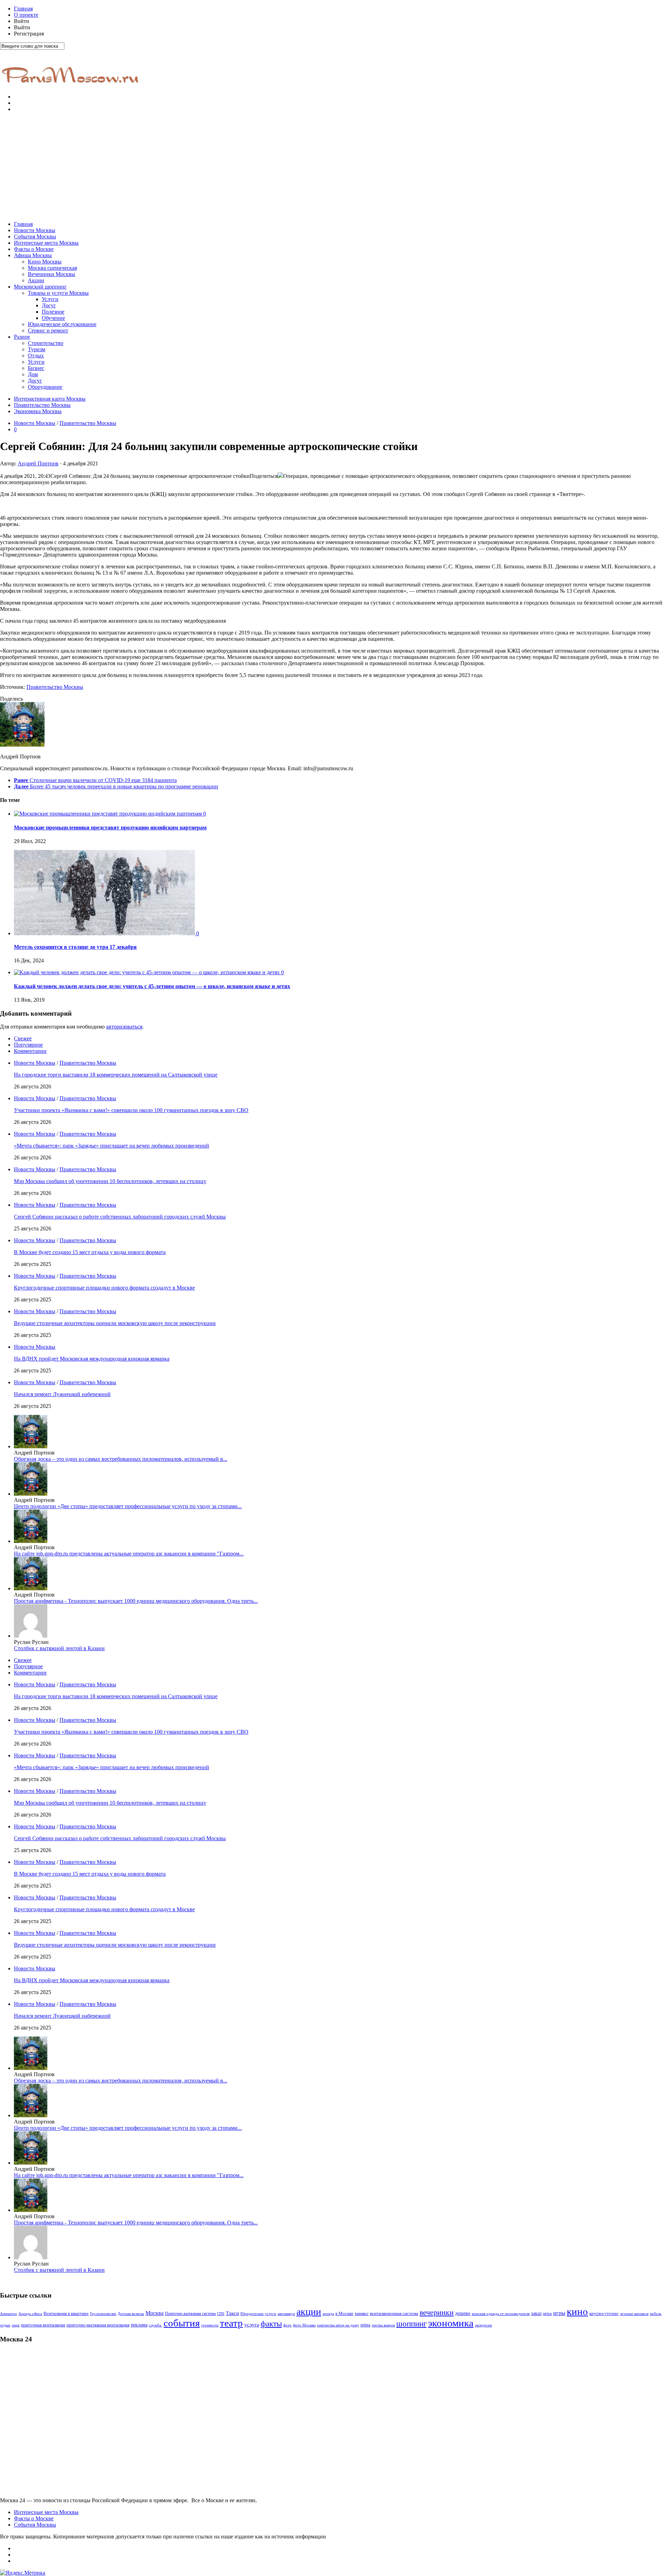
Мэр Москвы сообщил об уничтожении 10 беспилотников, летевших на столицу (110, 1181)
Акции (36, 280)
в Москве (344, 2314)
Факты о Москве (34, 249)
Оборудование (45, 387)
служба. (156, 2325)
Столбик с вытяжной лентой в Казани (59, 1648)
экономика (451, 2323)
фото (287, 2325)
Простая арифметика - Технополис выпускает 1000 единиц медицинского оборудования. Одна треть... (136, 1601)
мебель (656, 2314)
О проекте (26, 15)
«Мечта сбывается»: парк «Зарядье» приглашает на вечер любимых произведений (112, 1146)
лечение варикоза (634, 2314)
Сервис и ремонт (48, 330)
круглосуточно (604, 2313)
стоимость (210, 2325)
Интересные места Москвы (46, 243)
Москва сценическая (52, 268)
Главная (23, 9)
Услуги (50, 299)
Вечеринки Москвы (51, 274)
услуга (252, 2325)
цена (365, 2325)
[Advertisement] (334, 167)
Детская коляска (131, 2314)
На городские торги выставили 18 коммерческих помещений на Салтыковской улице (116, 1075)
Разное (22, 337)
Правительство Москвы (42, 405)
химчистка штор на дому (338, 2325)
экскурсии (483, 2325)
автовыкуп (286, 2314)
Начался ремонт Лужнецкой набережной (62, 1394)
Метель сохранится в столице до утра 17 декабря (75, 947)
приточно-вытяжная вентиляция (98, 2325)
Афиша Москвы (33, 255)
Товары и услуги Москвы (58, 293)
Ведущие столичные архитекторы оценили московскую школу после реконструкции (115, 1323)
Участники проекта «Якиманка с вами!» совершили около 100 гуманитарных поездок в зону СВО (131, 1110)
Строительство (46, 343)
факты (271, 2324)
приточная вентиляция (43, 2325)
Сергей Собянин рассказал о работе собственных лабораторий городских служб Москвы (120, 1217)
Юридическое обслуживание (62, 324)
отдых (5, 2325)
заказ (536, 2313)
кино (577, 2311)
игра (547, 2314)
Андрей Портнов (38, 463)
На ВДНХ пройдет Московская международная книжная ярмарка (92, 1359)
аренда (328, 2314)
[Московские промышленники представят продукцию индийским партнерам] (109, 814)
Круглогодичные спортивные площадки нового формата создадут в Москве (104, 1288)
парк (16, 2325)
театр (231, 2323)
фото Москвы (304, 2325)
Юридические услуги (258, 2314)
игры (559, 2313)
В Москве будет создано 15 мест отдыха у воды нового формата (90, 1252)
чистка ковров (383, 2325)
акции (309, 2312)
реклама (139, 2325)
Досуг (49, 305)
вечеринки (437, 2312)
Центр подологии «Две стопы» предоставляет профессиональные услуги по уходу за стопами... (128, 1506)
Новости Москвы (35, 230)
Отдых (36, 356)
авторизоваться (124, 1027)
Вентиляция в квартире (66, 2314)
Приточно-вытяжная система (190, 2314)
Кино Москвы (45, 262)
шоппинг (411, 2324)
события (182, 2323)
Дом (33, 374)
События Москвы (35, 237)
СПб (221, 2314)
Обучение (53, 318)
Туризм (37, 349)
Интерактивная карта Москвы (50, 399)
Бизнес (36, 368)
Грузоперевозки (103, 2314)
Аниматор (9, 2314)
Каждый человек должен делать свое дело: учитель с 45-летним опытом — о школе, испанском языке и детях (152, 986)
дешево (463, 2313)
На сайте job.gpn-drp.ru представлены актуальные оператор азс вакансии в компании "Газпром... (129, 1554)
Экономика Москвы (38, 411)
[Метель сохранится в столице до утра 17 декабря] (105, 933)
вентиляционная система (394, 2314)
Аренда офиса (30, 2314)
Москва (154, 2313)
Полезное (53, 312)
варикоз (362, 2314)
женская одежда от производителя (501, 2314)
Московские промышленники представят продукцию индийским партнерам (110, 828)
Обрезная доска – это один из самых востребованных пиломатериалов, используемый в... (121, 1459)
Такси (232, 2313)
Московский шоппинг (40, 287)
